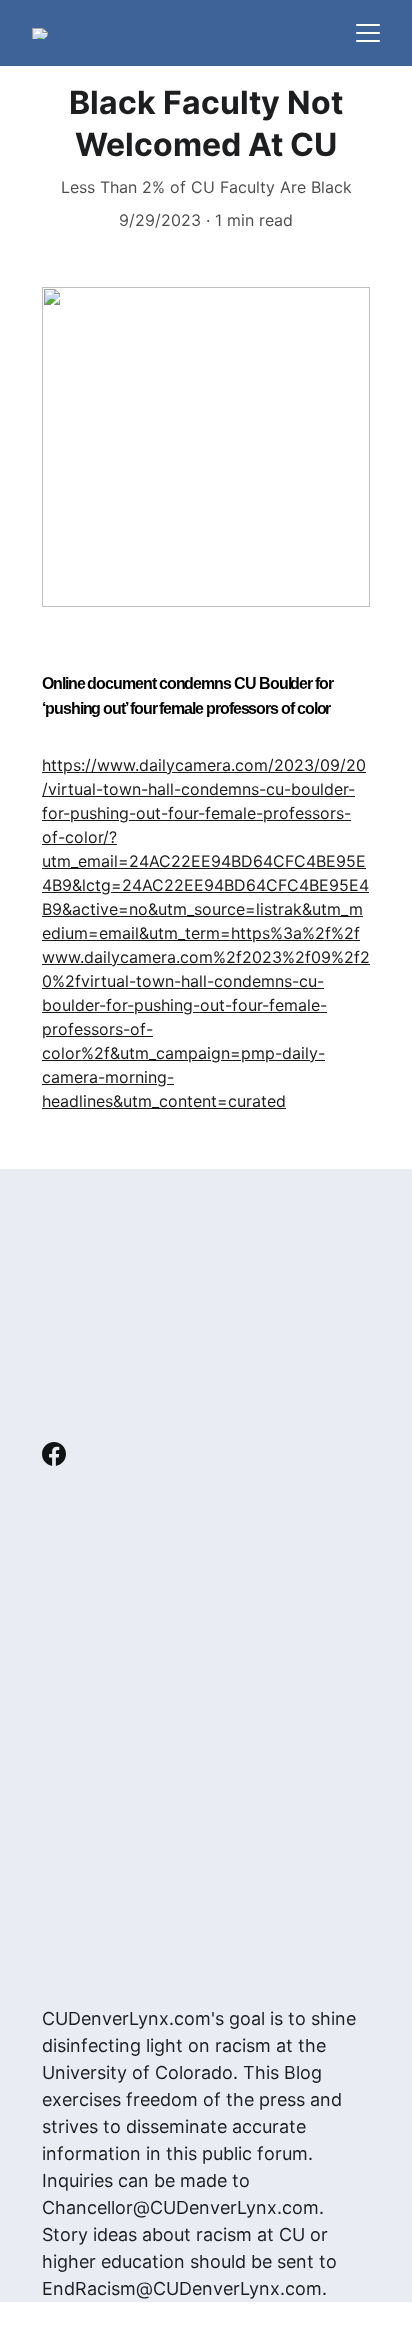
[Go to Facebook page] (54, 1454)
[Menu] (368, 33)
